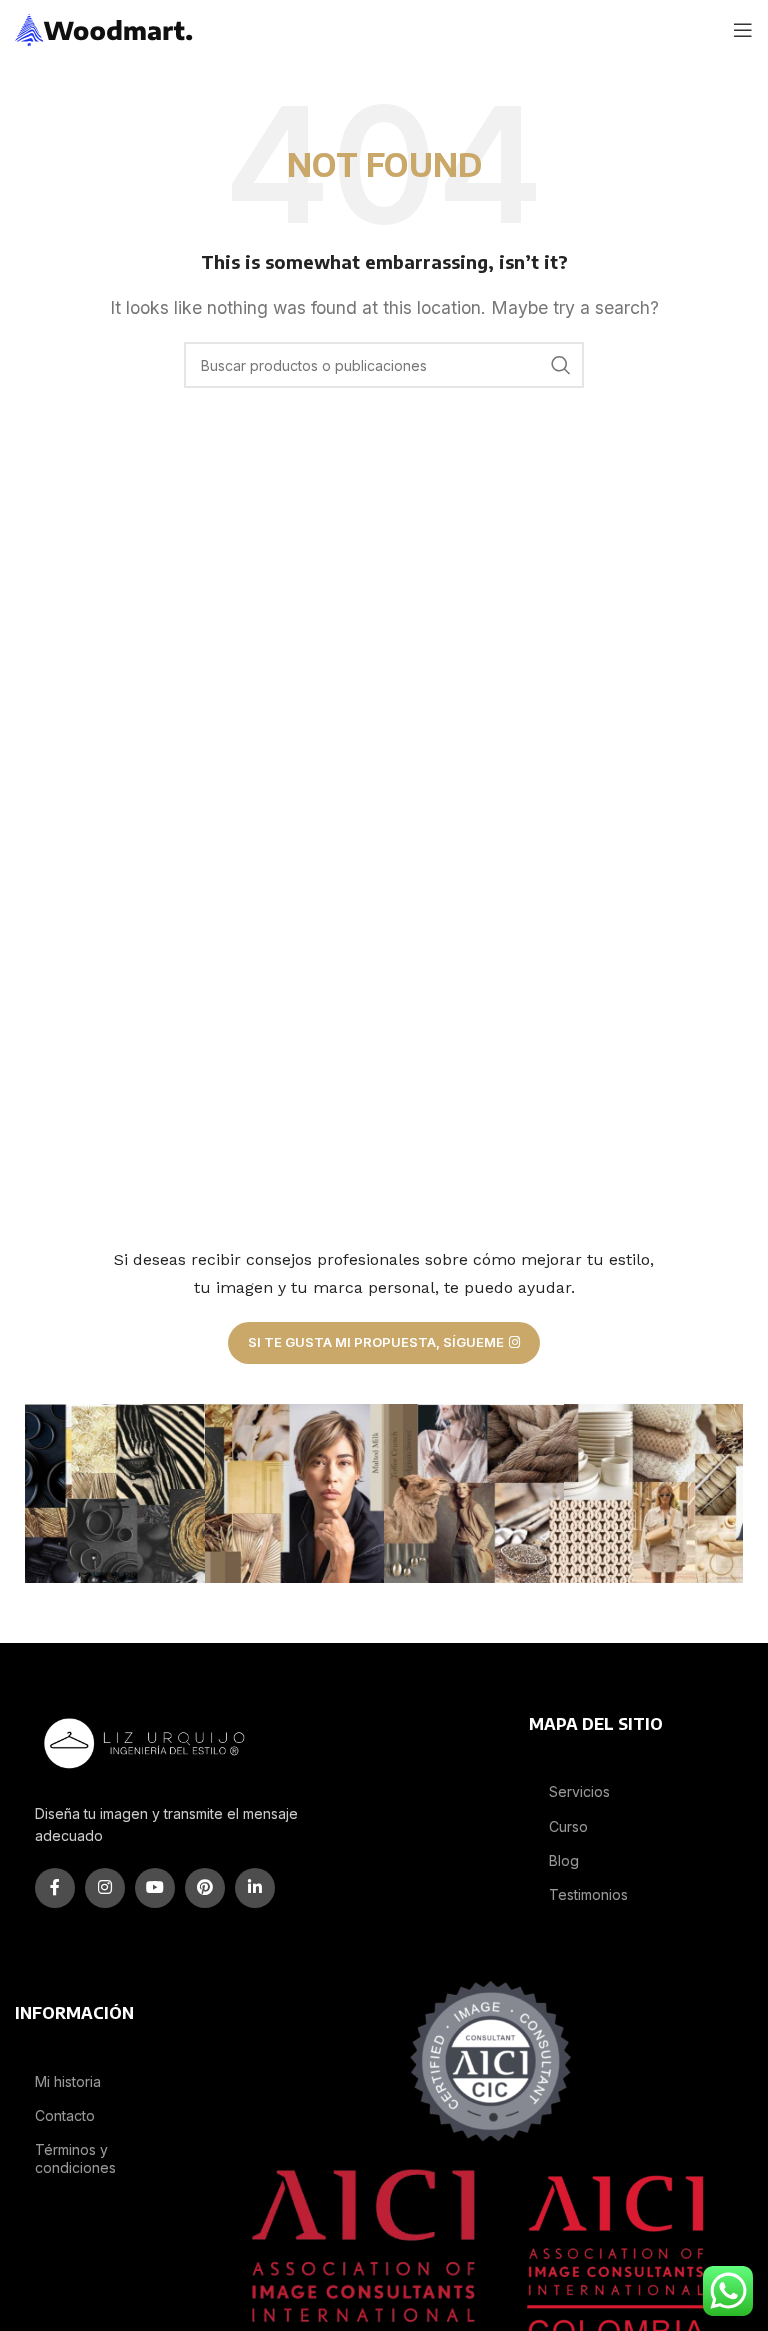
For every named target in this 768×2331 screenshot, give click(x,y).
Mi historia (68, 2081)
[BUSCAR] (561, 365)
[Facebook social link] (55, 1888)
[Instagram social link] (105, 1888)
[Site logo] (104, 28)
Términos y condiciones (75, 2158)
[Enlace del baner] (115, 1494)
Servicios (579, 1791)
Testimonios (588, 1894)
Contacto (65, 2115)
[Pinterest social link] (205, 1888)
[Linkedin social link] (255, 1888)
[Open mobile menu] (743, 30)
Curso (568, 1826)
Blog (564, 1860)
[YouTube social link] (155, 1888)
